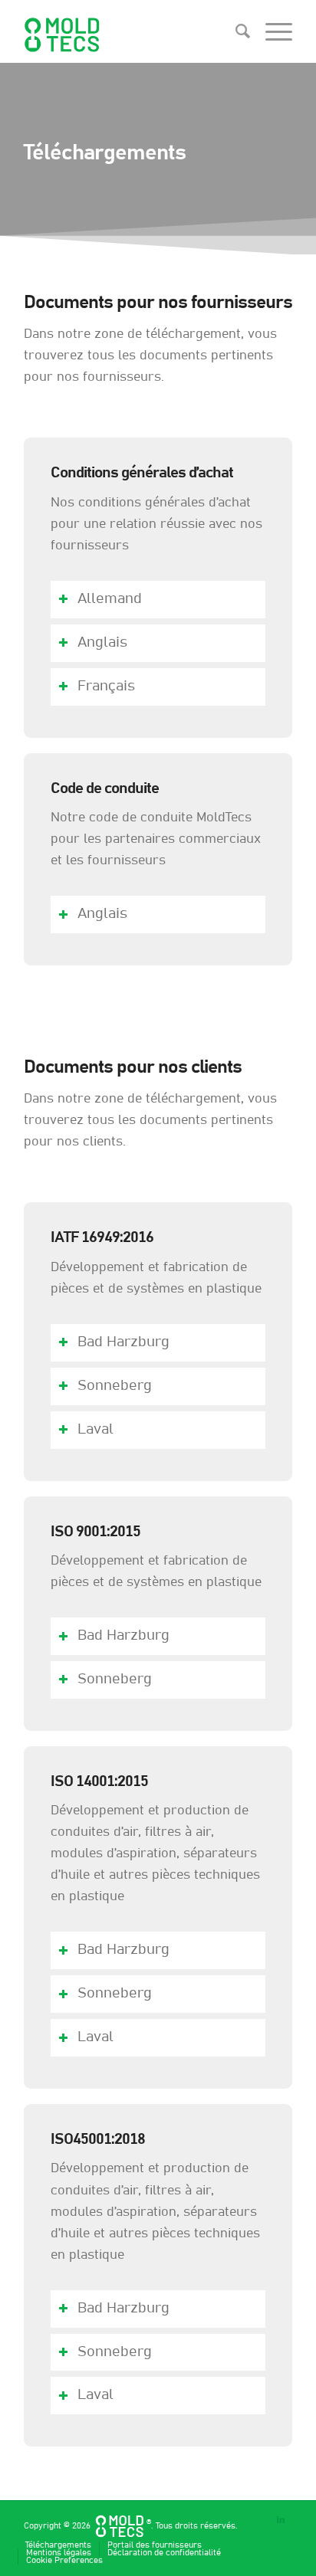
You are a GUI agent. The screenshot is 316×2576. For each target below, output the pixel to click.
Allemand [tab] (110, 599)
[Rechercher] (235, 31)
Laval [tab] (95, 1429)
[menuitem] (235, 31)
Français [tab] (106, 686)
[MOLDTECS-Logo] (131, 31)
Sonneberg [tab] (115, 1386)
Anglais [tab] (102, 642)
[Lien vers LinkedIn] (281, 2520)
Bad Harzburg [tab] (123, 1342)
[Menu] (271, 31)
